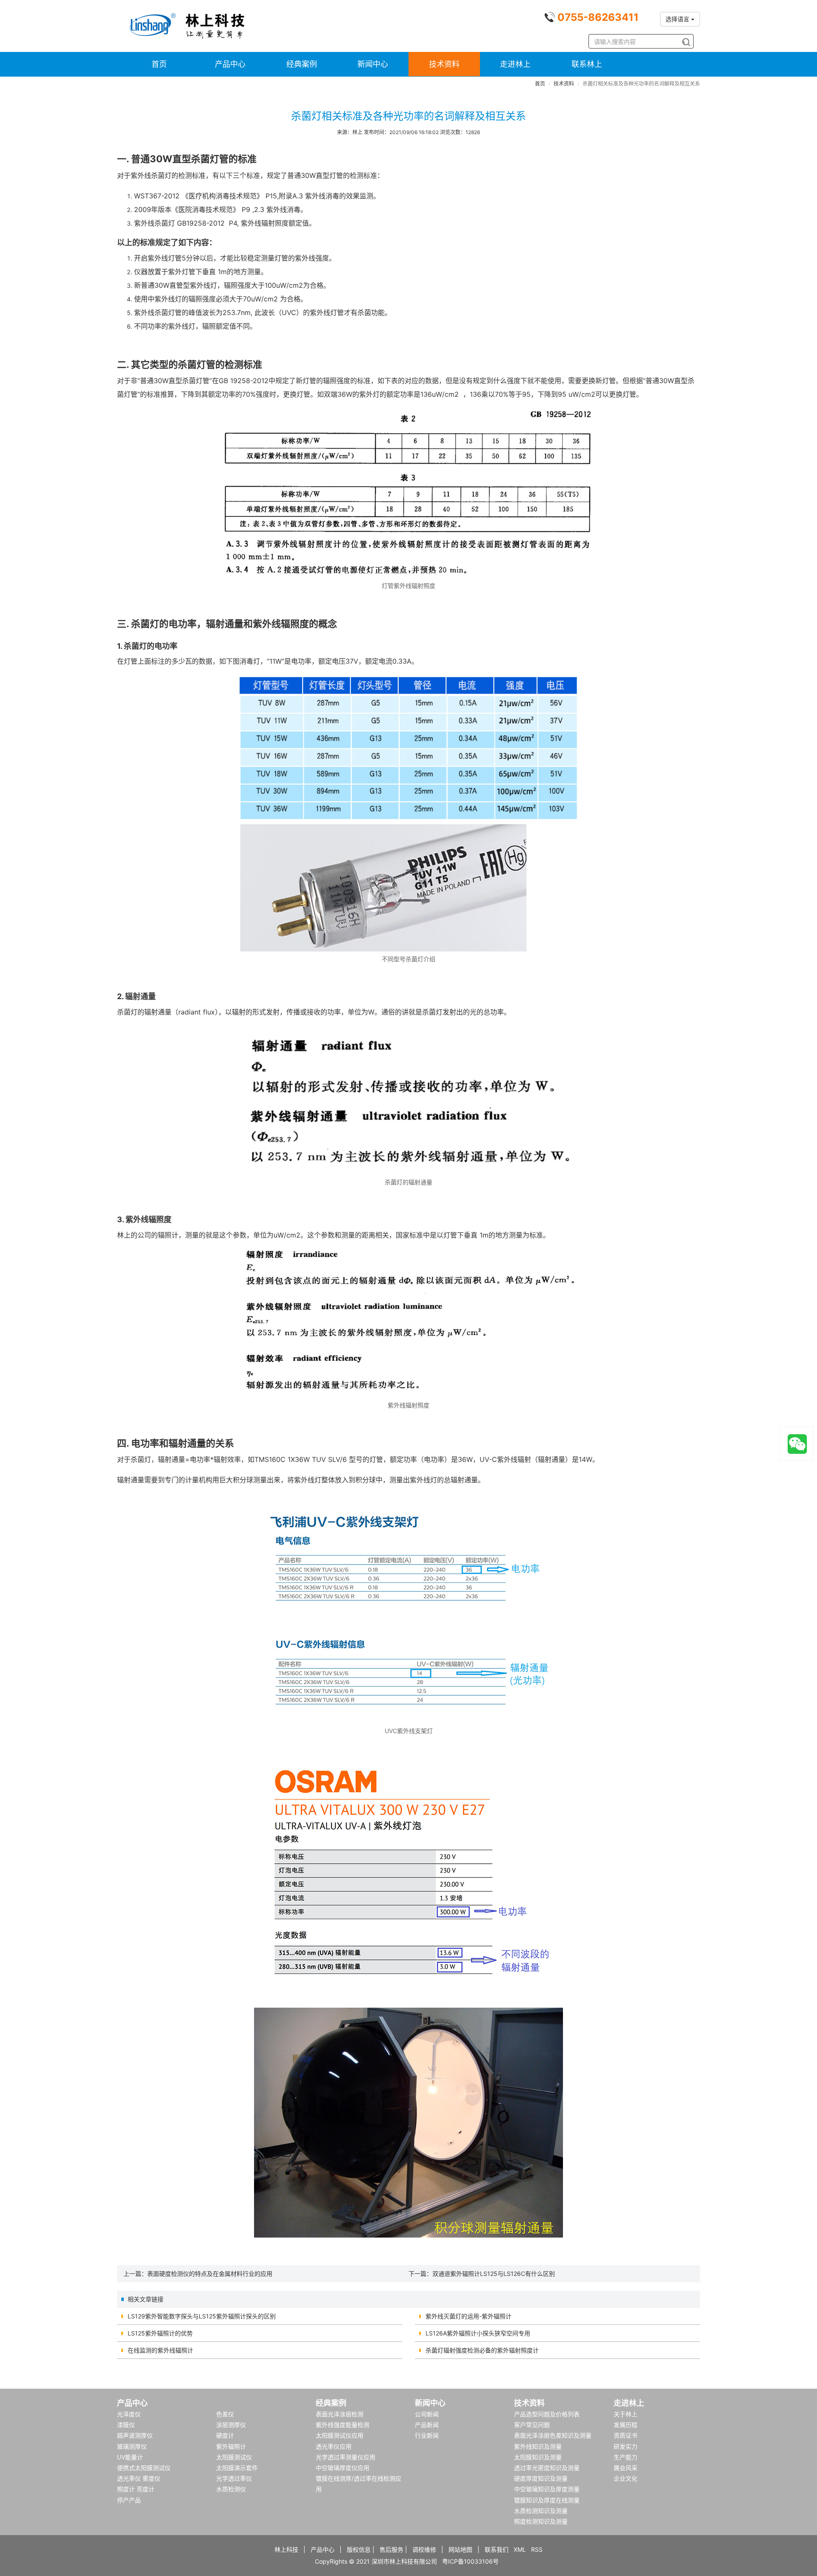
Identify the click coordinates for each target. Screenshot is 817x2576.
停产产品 (129, 2500)
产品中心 (230, 64)
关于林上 (626, 2414)
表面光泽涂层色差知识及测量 (553, 2435)
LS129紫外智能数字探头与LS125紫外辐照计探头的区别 (202, 2316)
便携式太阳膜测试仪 (144, 2468)
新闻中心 (373, 64)
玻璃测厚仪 (132, 2446)
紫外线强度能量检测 (343, 2425)
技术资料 (444, 64)
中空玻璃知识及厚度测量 (547, 2489)
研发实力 (626, 2446)
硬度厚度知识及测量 (541, 2478)
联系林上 (587, 64)
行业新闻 (427, 2435)
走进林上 (515, 64)
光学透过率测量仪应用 (346, 2457)
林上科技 (286, 2549)
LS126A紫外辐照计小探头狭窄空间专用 (478, 2333)
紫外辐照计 (231, 2446)
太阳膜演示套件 (237, 2468)
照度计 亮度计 (136, 2489)
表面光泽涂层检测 (340, 2414)
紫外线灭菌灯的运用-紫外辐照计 (468, 2316)
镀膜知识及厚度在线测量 (547, 2500)
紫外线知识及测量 (538, 2446)
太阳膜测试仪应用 (340, 2435)
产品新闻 (427, 2425)
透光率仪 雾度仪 (139, 2478)
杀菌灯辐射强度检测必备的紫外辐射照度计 (482, 2350)
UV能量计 (130, 2457)
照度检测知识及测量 (541, 2521)
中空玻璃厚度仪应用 (343, 2468)
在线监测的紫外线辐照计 (160, 2350)
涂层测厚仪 (231, 2425)
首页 (159, 64)
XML (520, 2549)
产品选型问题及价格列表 (547, 2414)
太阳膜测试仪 (234, 2457)
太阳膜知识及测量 (538, 2457)
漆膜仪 (126, 2425)
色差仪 (225, 2414)
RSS (537, 2549)
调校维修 (424, 2549)
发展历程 (626, 2425)
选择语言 (678, 19)
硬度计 (225, 2435)
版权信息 (359, 2549)
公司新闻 (427, 2414)
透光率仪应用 (334, 2446)
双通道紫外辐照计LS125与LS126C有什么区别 (494, 2274)
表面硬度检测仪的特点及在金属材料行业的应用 (210, 2274)
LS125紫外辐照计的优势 (160, 2333)
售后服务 (391, 2549)
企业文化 (626, 2478)
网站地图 (460, 2549)
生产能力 (626, 2457)
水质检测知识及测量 (541, 2511)
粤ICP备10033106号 (470, 2561)
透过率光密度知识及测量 (547, 2468)
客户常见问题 (532, 2425)
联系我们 (497, 2549)
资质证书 (626, 2435)
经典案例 (302, 64)
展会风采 (626, 2468)
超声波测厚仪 (135, 2435)
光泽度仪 (129, 2414)
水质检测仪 (231, 2489)
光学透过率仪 (234, 2478)
